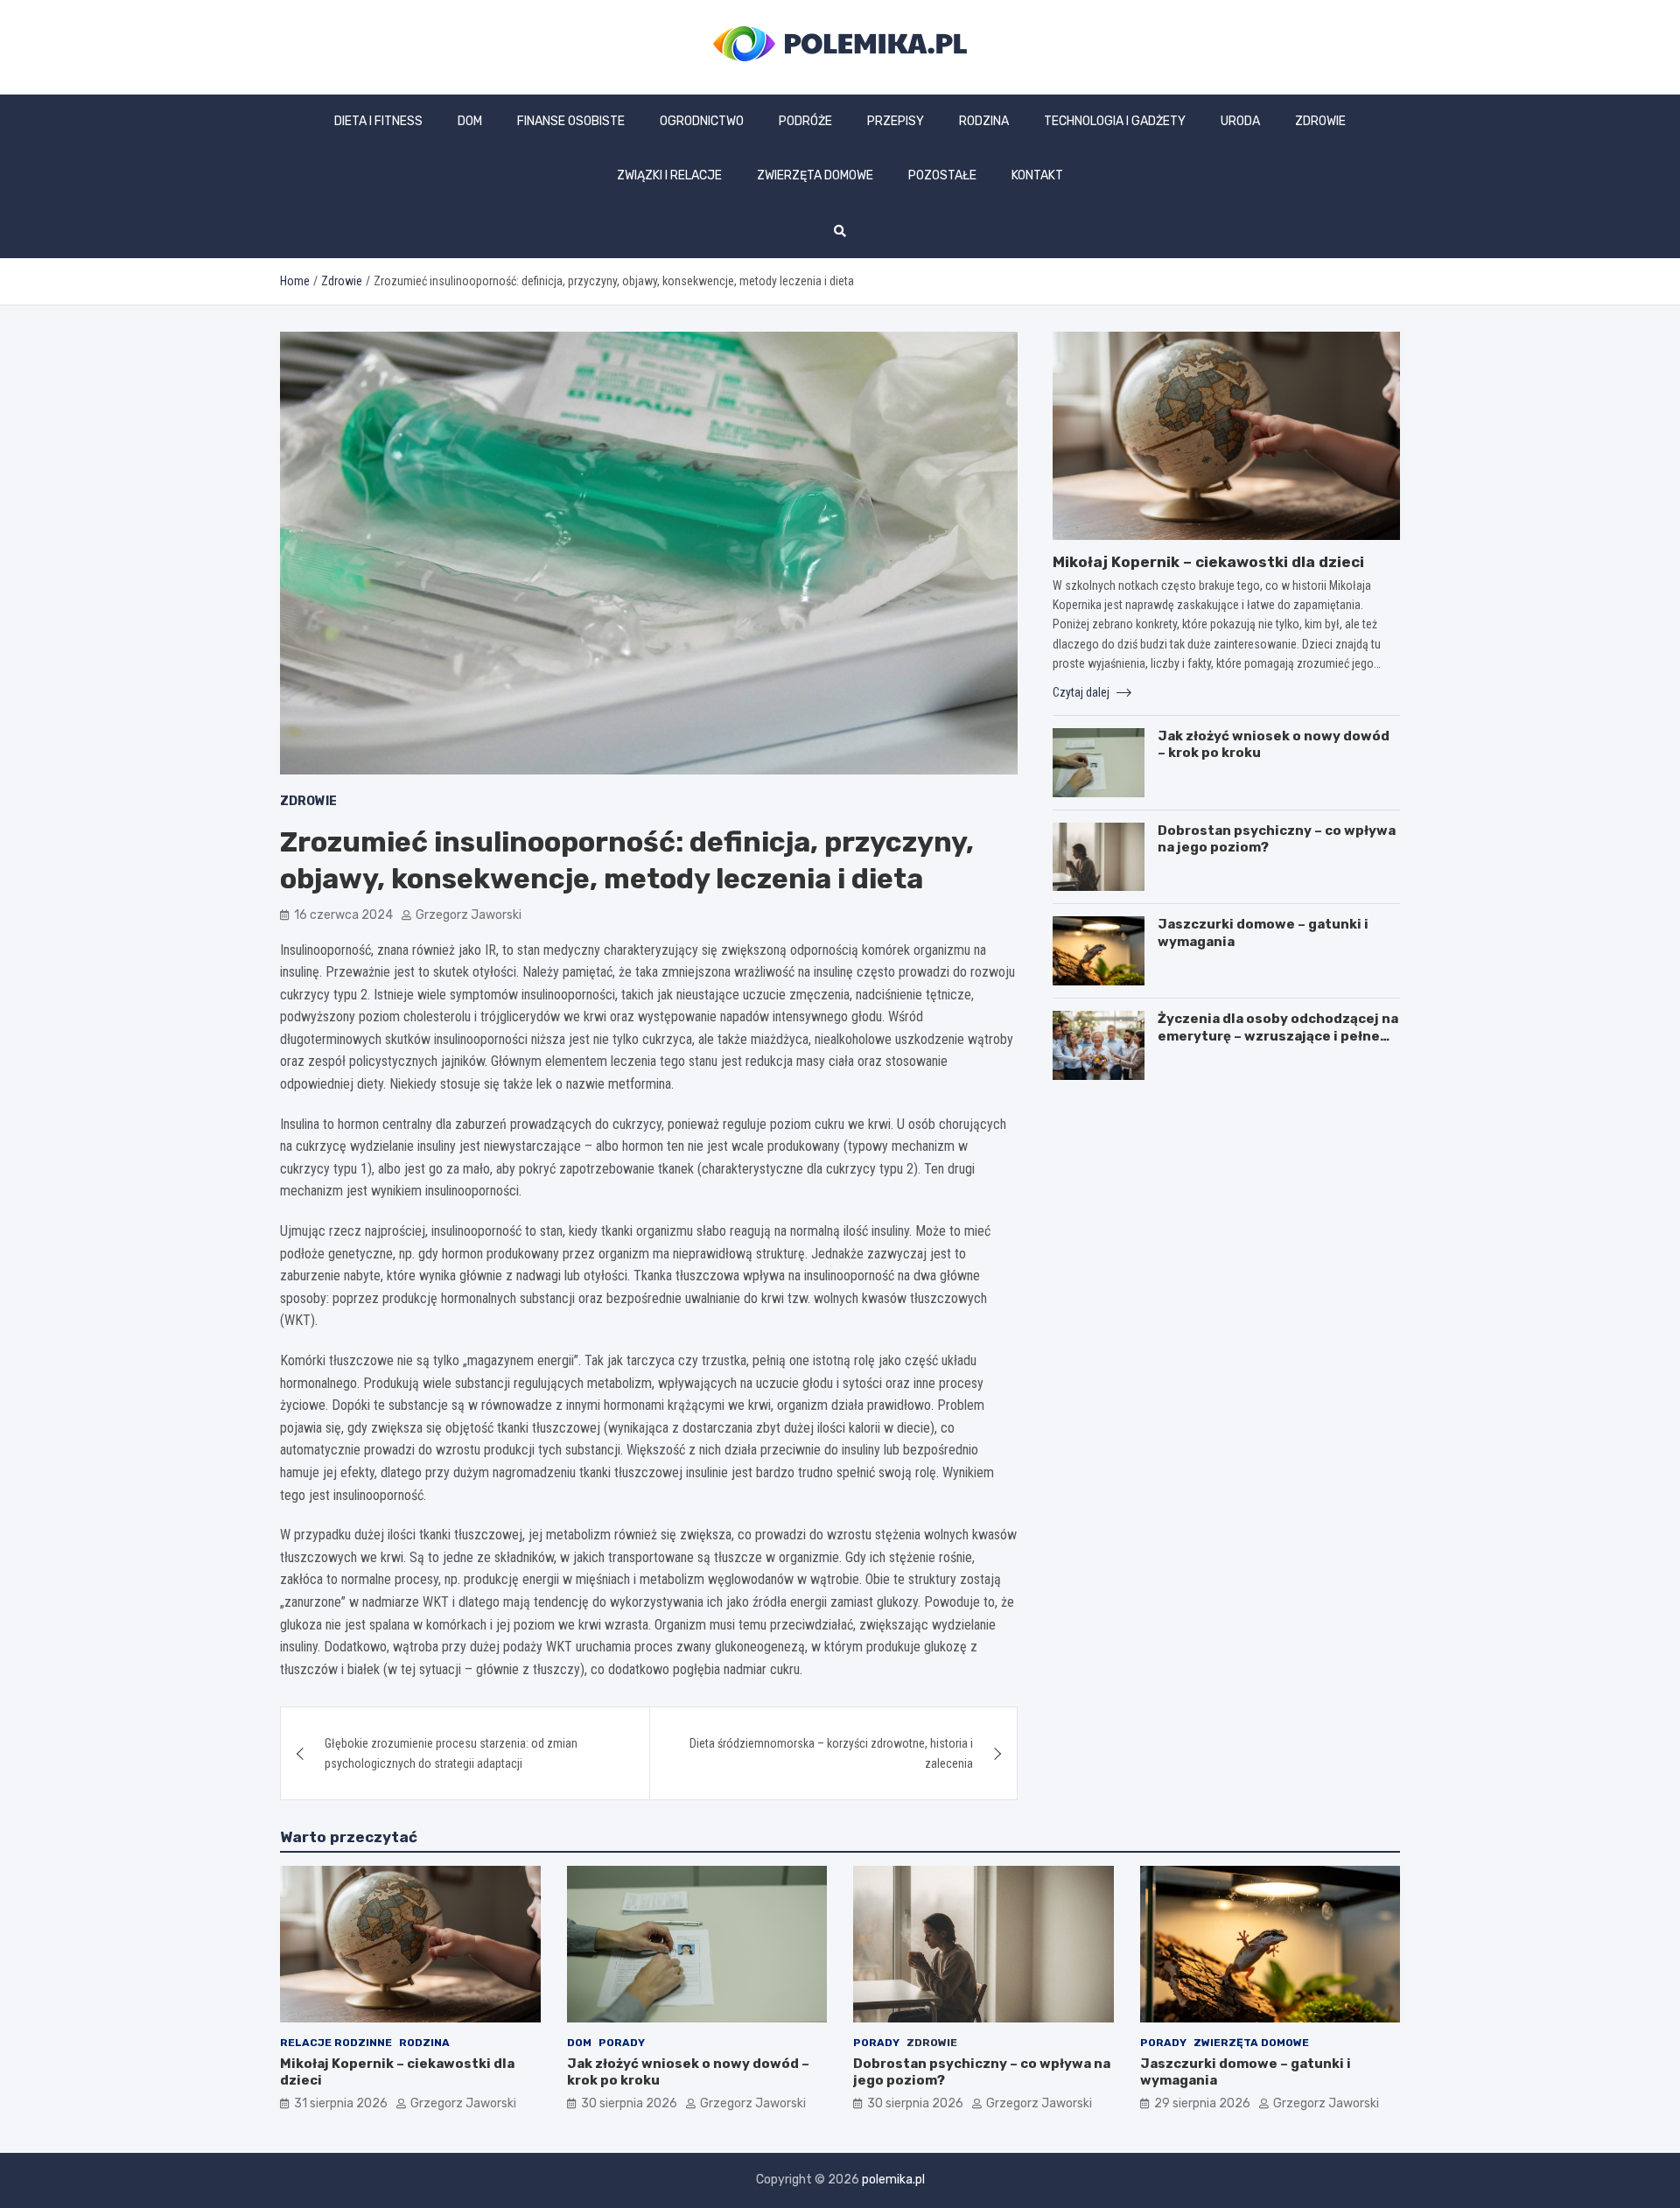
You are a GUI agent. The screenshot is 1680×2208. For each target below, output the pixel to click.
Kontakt (1037, 175)
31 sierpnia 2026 (341, 2103)
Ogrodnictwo (702, 121)
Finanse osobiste (571, 121)
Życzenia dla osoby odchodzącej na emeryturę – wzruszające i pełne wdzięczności (1278, 1036)
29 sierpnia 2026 (1202, 2103)
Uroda (1240, 121)
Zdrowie (1320, 121)
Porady (622, 2043)
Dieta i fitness (378, 121)
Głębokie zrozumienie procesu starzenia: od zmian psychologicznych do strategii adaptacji (451, 1753)
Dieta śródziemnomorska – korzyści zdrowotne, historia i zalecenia (831, 1753)
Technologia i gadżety (1115, 121)
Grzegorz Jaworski (469, 915)
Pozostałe (942, 175)
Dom (470, 121)
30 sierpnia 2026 (629, 2103)
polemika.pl (893, 2180)
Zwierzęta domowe (815, 175)
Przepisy (896, 121)
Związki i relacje (669, 175)
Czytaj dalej (1082, 692)
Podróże (805, 121)
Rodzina (984, 121)
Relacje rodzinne (336, 2043)
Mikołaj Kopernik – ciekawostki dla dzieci (1208, 562)
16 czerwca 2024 (343, 915)
